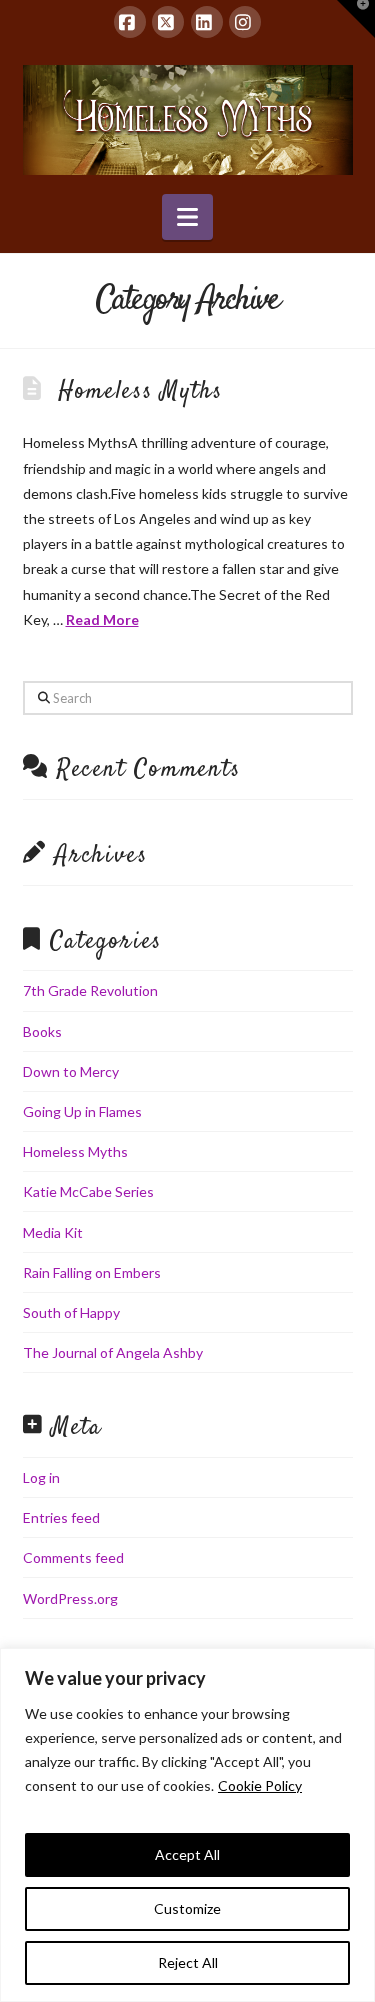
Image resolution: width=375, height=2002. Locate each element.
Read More (102, 619)
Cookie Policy (260, 1785)
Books (42, 1031)
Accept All (187, 1854)
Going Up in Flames (82, 1111)
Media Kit (53, 1232)
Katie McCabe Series (88, 1191)
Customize (187, 1908)
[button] (187, 217)
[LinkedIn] (207, 22)
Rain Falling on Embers (92, 1272)
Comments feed (73, 1557)
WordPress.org (70, 1598)
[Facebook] (130, 22)
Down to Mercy (71, 1071)
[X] (168, 22)
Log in (41, 1477)
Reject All (188, 1962)
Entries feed (61, 1517)
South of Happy (71, 1312)
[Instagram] (245, 22)
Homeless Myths (140, 392)
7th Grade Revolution (90, 990)
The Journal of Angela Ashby (113, 1352)
